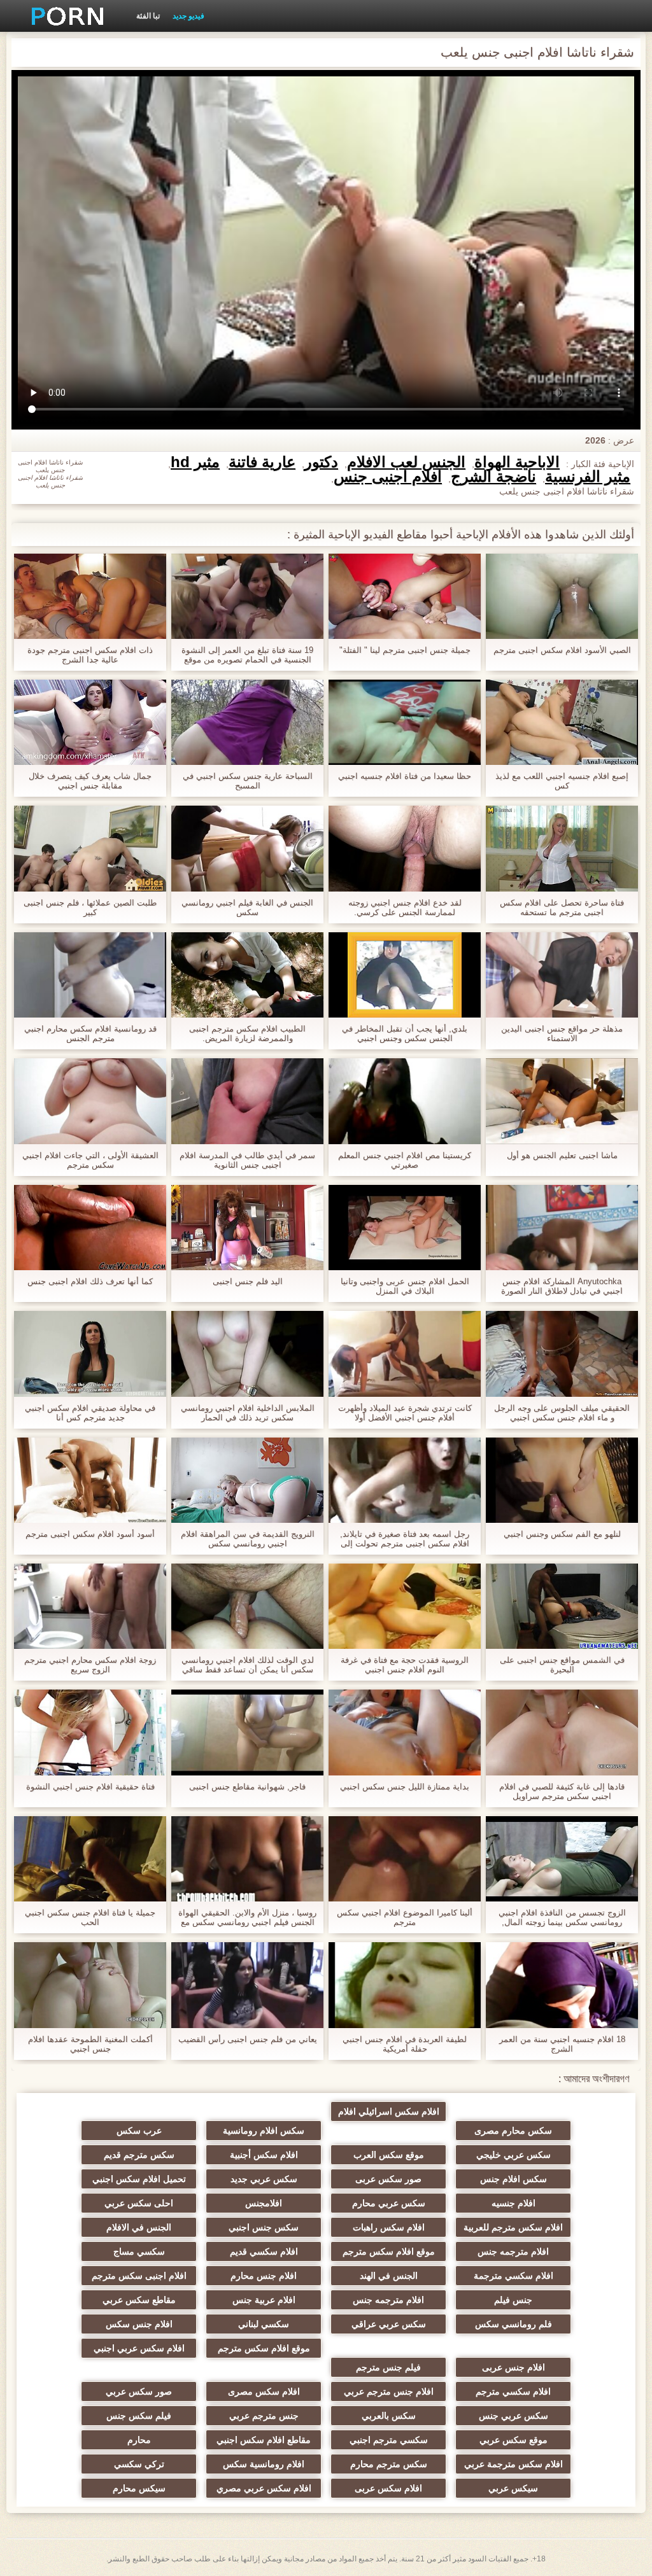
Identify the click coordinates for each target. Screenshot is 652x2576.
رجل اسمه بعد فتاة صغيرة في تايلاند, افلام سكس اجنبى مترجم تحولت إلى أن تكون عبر (405, 1539)
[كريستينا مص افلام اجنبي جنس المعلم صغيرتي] (405, 1101)
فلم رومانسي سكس (514, 2324)
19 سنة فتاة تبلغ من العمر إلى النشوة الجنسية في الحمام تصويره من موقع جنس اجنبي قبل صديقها (247, 655)
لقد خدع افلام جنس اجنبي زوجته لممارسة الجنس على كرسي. (405, 907)
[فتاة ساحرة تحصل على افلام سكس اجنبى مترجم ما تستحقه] (562, 848)
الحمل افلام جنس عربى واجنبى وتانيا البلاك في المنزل (405, 1286)
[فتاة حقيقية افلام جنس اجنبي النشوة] (90, 1732)
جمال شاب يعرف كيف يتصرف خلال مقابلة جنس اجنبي (90, 781)
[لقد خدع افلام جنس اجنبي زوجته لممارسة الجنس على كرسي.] (405, 848)
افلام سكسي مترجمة (514, 2276)
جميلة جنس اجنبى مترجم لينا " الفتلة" (405, 650)
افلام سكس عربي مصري (264, 2488)
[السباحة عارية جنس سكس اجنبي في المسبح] (247, 722)
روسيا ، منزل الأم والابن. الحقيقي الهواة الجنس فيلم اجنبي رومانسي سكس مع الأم (247, 1917)
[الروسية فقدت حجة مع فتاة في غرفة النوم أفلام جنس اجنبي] (405, 1606)
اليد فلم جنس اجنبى (248, 1281)
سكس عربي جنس (514, 2416)
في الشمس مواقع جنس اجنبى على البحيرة (562, 1665)
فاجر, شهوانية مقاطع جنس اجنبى (247, 1787)
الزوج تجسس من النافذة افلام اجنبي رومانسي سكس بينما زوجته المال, (562, 1917)
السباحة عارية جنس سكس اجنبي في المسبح (248, 781)
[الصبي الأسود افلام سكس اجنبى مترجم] (562, 596)
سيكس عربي (513, 2488)
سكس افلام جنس (514, 2179)
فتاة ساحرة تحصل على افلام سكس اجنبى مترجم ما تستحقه (562, 907)
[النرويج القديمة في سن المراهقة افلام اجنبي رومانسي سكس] (247, 1480)
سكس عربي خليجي (514, 2155)
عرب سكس (139, 2131)
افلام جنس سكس (139, 2324)
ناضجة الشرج (493, 477)
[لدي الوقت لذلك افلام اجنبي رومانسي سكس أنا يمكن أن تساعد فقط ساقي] (247, 1606)
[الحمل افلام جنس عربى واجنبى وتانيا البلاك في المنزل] (405, 1228)
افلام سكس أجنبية (264, 2155)
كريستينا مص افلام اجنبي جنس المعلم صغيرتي (405, 1160)
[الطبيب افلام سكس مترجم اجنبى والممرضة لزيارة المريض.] (247, 975)
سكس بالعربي (389, 2416)
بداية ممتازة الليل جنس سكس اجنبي (405, 1787)
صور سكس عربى (388, 2179)
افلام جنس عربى (514, 2367)
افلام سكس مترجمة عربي (514, 2464)
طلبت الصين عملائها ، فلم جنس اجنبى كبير (90, 907)
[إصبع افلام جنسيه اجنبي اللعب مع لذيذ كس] (562, 722)
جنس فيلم (513, 2300)
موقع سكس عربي (514, 2440)
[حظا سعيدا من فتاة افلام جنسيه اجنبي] (405, 722)
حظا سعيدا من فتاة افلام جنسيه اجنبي (405, 776)
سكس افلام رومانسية (264, 2131)
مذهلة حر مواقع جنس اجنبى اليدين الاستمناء (562, 1033)
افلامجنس (264, 2203)
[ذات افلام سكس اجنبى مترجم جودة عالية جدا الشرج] (90, 596)
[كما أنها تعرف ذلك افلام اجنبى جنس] (90, 1228)
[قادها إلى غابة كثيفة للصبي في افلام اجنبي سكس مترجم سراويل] (562, 1732)
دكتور (321, 462)
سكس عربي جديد (264, 2179)
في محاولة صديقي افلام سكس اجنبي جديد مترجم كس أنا (90, 1413)
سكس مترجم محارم (389, 2464)
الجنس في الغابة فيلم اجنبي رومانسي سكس (247, 907)
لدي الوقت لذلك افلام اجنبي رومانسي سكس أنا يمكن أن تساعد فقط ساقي (248, 1665)
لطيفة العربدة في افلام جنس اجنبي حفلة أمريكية (405, 2044)
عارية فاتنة (262, 462)
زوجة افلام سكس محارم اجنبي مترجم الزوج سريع (90, 1665)
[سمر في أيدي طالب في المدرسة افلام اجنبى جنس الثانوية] (247, 1101)
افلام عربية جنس (264, 2300)
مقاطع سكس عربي (139, 2300)
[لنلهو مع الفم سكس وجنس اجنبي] (562, 1480)
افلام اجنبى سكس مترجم (139, 2276)
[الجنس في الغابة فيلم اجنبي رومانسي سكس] (247, 848)
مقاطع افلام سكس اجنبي (264, 2440)
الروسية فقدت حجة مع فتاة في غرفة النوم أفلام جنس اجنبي (405, 1665)
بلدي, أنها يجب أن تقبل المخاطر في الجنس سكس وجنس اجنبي (405, 1033)
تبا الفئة (148, 16)
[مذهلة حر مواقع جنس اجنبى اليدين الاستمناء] (562, 975)
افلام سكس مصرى (264, 2391)
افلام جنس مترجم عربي (389, 2391)
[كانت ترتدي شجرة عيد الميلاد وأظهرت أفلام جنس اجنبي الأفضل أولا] (405, 1354)
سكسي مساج (139, 2251)
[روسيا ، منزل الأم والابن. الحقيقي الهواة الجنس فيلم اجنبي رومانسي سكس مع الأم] (247, 1859)
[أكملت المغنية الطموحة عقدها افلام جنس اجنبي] (90, 1985)
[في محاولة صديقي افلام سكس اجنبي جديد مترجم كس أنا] (90, 1354)
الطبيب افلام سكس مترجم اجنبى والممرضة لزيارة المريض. (247, 1033)
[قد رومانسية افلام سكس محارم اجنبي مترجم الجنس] (90, 975)
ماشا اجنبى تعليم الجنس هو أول (562, 1155)
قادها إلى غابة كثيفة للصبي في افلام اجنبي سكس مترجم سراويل (562, 1791)
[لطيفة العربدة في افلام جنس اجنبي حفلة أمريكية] (405, 1985)
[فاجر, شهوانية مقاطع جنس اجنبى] (247, 1732)
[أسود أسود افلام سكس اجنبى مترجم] (90, 1480)
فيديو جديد (188, 16)
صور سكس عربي (139, 2391)
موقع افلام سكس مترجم (389, 2251)
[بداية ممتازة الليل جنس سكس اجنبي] (405, 1732)
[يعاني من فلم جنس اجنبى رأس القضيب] (247, 1985)
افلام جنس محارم (264, 2276)
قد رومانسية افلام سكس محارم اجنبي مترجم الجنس (90, 1033)
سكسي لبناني (264, 2324)
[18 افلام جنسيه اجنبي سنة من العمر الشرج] (562, 1985)
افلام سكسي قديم (264, 2251)
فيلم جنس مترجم (388, 2367)
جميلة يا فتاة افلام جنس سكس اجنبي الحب (90, 1917)
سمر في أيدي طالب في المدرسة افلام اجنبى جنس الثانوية (247, 1160)
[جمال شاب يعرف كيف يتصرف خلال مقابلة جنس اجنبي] (90, 722)
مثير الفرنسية (588, 477)
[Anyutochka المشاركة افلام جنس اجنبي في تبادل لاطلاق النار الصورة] (562, 1228)
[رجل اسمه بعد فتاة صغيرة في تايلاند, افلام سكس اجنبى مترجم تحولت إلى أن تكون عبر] (405, 1480)
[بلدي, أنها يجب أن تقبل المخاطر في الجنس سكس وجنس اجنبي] (405, 975)
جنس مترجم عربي (264, 2416)
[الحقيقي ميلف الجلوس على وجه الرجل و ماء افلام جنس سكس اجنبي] (562, 1354)
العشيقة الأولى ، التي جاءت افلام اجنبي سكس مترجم (90, 1160)
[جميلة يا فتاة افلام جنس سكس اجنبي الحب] (90, 1859)
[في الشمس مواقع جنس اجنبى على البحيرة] (562, 1606)
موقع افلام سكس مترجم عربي (264, 2351)
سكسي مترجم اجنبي (389, 2440)
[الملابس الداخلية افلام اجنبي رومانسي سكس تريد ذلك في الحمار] (247, 1354)
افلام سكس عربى (388, 2488)
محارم (139, 2440)
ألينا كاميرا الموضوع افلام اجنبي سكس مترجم (405, 1917)
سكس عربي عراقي (389, 2324)
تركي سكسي (139, 2464)
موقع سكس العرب (389, 2155)
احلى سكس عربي (139, 2203)
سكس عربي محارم (389, 2203)
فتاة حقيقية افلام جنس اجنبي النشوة (90, 1787)
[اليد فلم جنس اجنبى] (247, 1228)
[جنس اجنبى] (63, 16)
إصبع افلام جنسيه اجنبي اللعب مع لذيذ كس (562, 781)
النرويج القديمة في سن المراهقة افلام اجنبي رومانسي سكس (248, 1539)
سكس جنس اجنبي (264, 2227)
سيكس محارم (139, 2488)
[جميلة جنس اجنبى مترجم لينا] (405, 596)
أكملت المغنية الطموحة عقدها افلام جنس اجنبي (90, 2044)
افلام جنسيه (514, 2203)
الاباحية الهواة (517, 462)
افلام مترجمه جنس (513, 2251)
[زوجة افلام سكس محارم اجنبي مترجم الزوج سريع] (90, 1606)
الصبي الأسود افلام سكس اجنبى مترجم (562, 650)
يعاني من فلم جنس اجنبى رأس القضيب (248, 2039)
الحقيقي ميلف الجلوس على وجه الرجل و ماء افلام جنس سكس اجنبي (562, 1413)
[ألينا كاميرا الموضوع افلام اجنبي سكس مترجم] (405, 1859)
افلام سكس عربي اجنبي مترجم (139, 2351)
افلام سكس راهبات (389, 2227)
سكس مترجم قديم (139, 2155)
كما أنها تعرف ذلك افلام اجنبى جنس (90, 1281)
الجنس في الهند (389, 2276)
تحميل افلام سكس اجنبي (139, 2179)
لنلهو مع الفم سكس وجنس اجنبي (562, 1534)
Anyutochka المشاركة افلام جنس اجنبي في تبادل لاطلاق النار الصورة (562, 1286)
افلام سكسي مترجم (513, 2391)
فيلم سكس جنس (139, 2416)
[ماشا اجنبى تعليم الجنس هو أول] (562, 1101)
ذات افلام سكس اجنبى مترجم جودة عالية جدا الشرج (90, 655)
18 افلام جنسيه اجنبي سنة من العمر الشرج (562, 2044)
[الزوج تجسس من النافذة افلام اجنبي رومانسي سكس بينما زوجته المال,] (562, 1859)
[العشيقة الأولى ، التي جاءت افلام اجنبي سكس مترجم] (90, 1101)
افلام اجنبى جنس (388, 477)
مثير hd (195, 462)
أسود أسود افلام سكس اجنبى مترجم (90, 1534)
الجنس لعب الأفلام (406, 462)
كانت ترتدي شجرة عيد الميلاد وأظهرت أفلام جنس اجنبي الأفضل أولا (405, 1413)
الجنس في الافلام (139, 2227)
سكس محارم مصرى (513, 2131)
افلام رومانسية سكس (264, 2464)
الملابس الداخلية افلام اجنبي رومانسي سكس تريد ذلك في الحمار (248, 1413)
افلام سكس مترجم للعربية (513, 2227)
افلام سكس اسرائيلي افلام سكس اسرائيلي (389, 2114)
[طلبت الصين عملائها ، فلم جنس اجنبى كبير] (90, 848)
